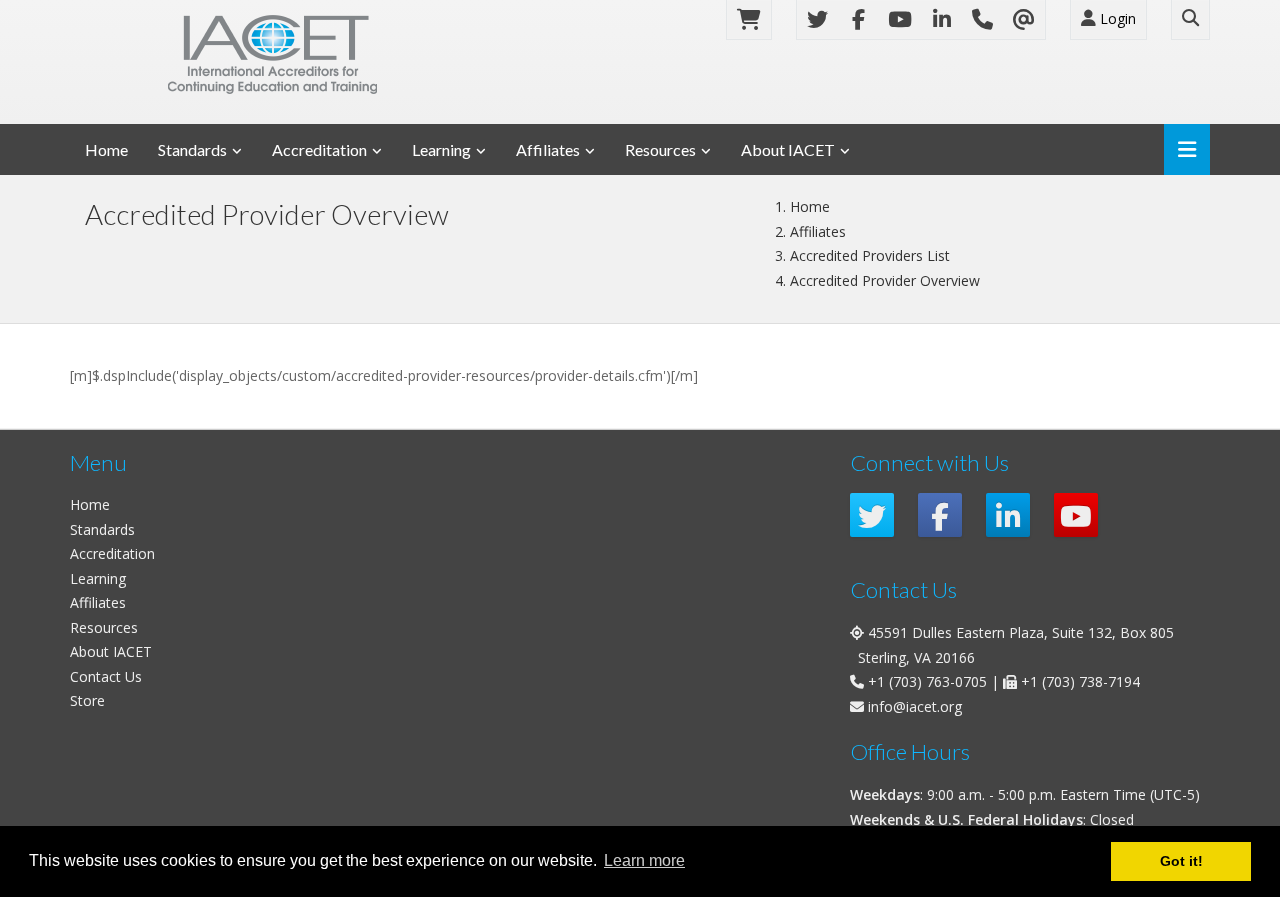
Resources (660, 149)
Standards (192, 149)
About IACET (788, 149)
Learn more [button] (644, 860)
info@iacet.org (915, 706)
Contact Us (106, 676)
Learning (441, 149)
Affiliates (548, 149)
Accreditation (319, 149)
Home (106, 149)
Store (87, 700)
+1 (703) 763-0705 (927, 681)
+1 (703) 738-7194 (1080, 681)
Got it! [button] (1181, 861)
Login (1116, 18)
